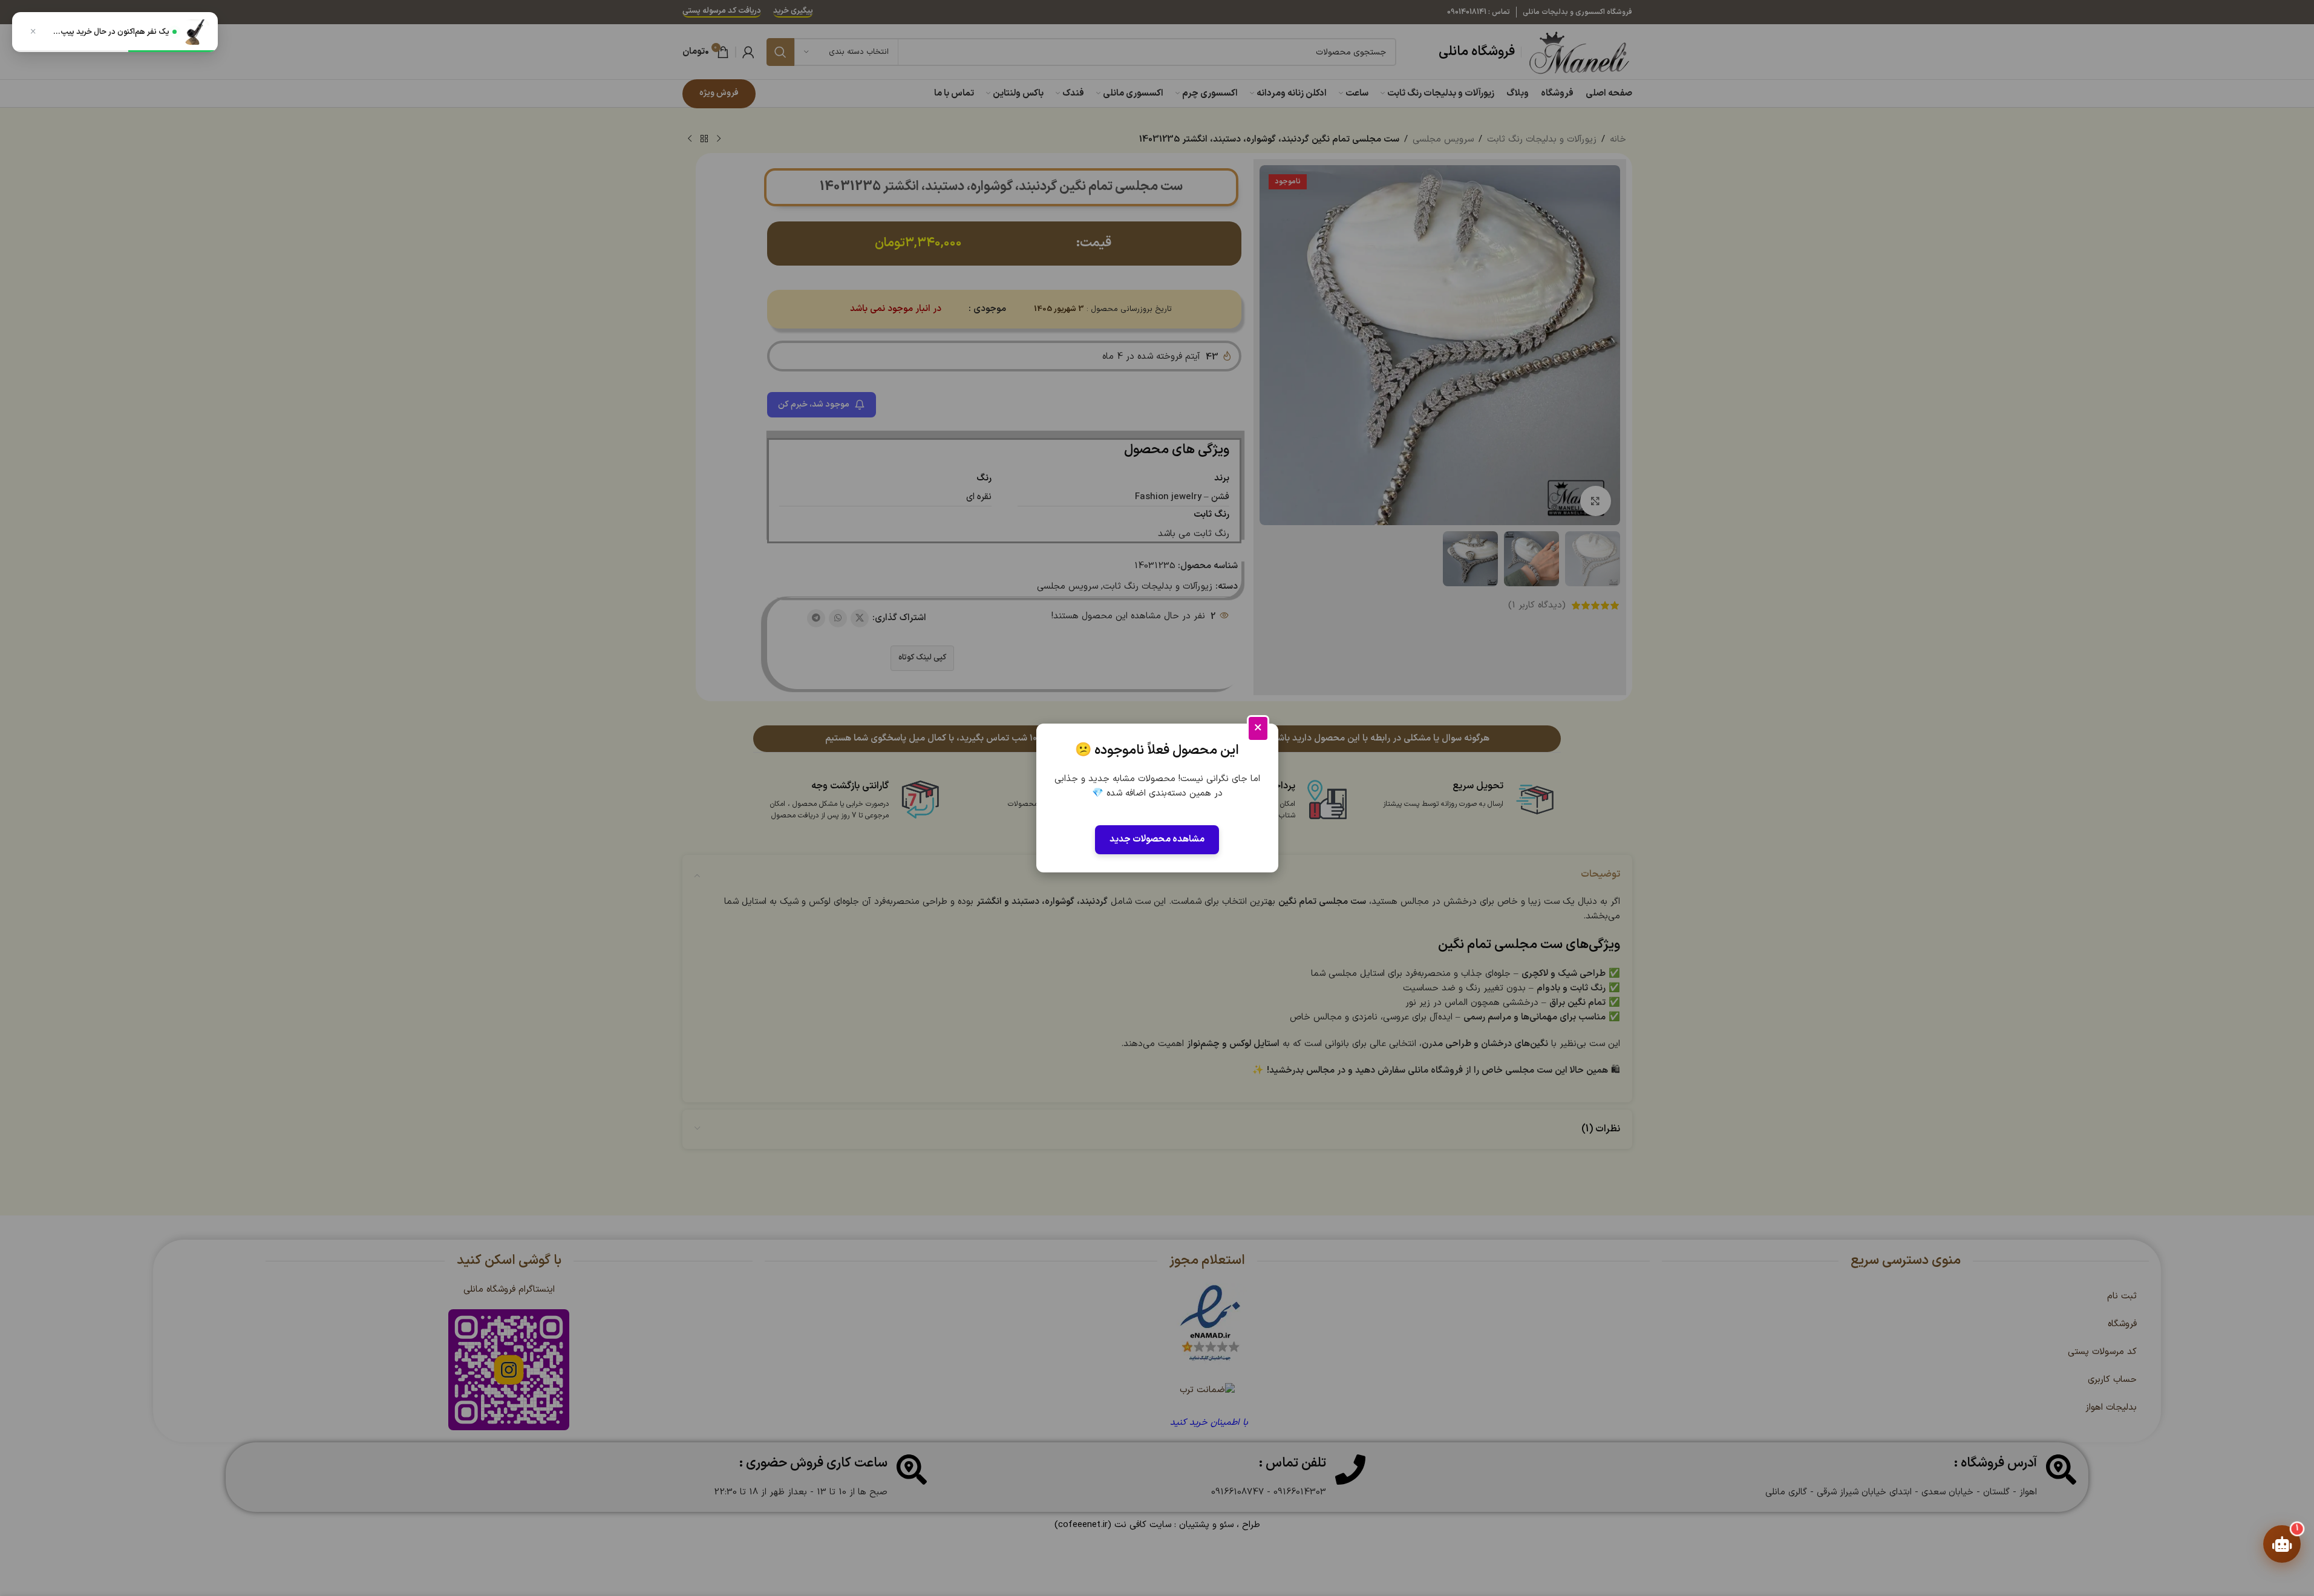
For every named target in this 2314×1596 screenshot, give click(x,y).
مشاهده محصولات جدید (1157, 839)
